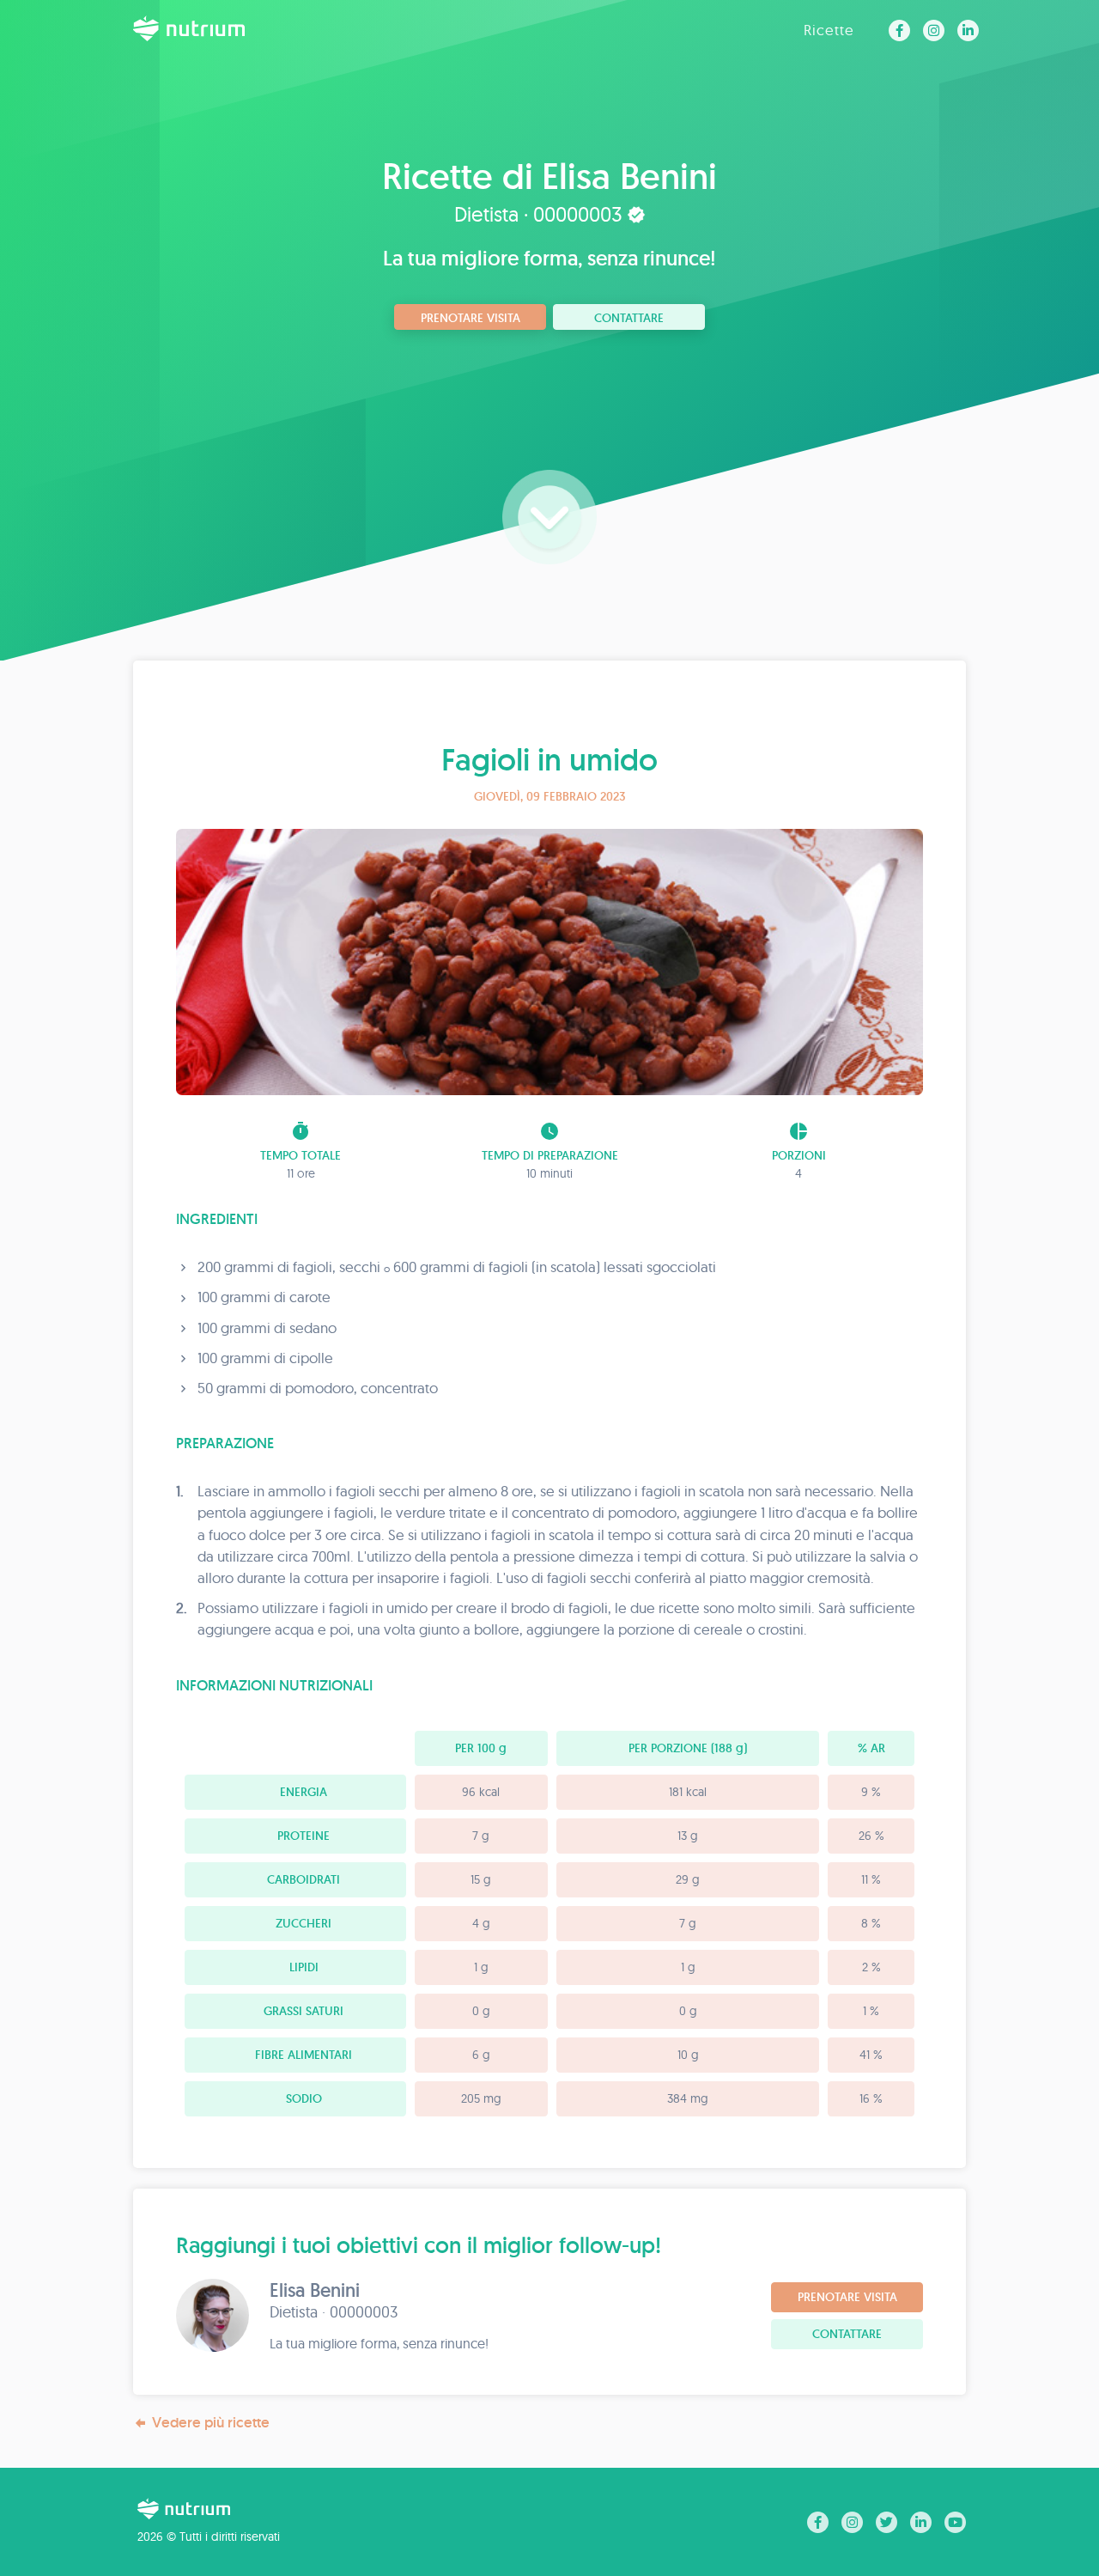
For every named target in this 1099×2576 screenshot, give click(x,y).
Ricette (829, 30)
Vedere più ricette (211, 2422)
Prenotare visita (471, 318)
